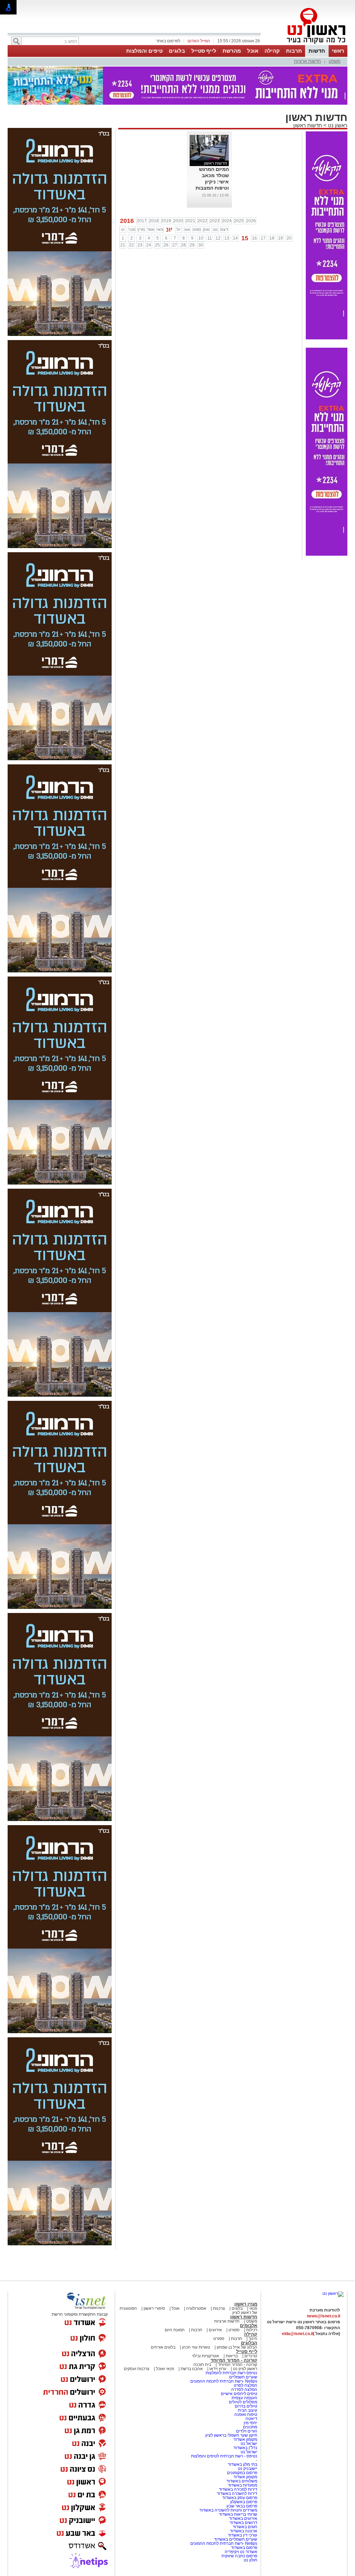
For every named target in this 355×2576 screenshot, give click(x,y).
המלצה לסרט (245, 2385)
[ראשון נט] (333, 2293)
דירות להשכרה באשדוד (237, 2493)
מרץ (141, 229)
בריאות (232, 2356)
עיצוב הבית (248, 2410)
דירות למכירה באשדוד (238, 2489)
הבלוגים (249, 2343)
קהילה (272, 51)
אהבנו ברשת (192, 2369)
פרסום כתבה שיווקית (239, 2556)
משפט (335, 61)
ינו (123, 229)
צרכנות (219, 2308)
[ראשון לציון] (304, 44)
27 (175, 245)
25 (157, 245)
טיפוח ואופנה (246, 2414)
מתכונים (250, 2427)
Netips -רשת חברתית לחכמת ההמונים (224, 2381)
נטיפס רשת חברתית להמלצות (231, 2373)
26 (166, 245)
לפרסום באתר (168, 41)
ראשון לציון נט (245, 2369)
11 (210, 238)
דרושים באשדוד (243, 2523)
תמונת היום (175, 2330)
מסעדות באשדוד (243, 2485)
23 (140, 245)
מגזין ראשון (246, 2304)
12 (218, 238)
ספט (197, 229)
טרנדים (251, 2356)
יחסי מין (250, 2423)
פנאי (253, 2308)
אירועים (215, 2330)
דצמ (224, 229)
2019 (166, 221)
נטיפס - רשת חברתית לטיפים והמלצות (224, 2456)
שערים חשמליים (243, 2377)
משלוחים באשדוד (242, 2481)
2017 (142, 221)
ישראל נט (248, 2444)
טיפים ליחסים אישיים (239, 2394)
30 (201, 245)
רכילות (252, 2330)
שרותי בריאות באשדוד (238, 2514)
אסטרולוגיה (196, 2308)
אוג (187, 229)
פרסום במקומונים (242, 2473)
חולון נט (250, 2560)
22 (131, 245)
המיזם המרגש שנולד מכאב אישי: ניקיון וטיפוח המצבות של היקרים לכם (212, 182)
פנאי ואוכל (165, 2369)
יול (179, 229)
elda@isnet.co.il (297, 2334)
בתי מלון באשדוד (243, 2464)
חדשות (317, 51)
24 (149, 245)
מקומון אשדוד (245, 2439)
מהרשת (232, 51)
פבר (132, 229)
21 (123, 245)
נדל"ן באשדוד (245, 2448)
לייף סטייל (204, 51)
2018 (154, 221)
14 (235, 238)
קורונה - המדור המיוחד (234, 2360)
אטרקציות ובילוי (206, 2356)
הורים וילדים (247, 2431)
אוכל (253, 51)
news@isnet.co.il (323, 2316)
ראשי (338, 51)
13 (227, 238)
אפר (151, 229)
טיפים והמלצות (144, 51)
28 (183, 245)
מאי (160, 229)
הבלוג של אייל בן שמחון (236, 2347)
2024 (227, 221)
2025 (239, 221)
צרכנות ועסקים (137, 2369)
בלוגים (177, 51)
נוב (215, 229)
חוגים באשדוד (245, 2527)
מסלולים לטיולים (243, 2402)
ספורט (234, 2330)
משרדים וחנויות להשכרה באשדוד (228, 2510)
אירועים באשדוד (243, 2518)
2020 (178, 221)
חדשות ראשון (308, 125)
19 (280, 238)
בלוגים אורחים (163, 2347)
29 (192, 245)
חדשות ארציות (308, 61)
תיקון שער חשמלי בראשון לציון (231, 2435)
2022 (202, 221)
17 (263, 238)
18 (272, 238)
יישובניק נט (247, 2469)
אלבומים (249, 2326)
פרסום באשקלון (244, 2502)
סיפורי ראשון (154, 2308)
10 (201, 238)
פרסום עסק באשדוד (240, 2498)
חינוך (253, 2339)
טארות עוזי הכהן (196, 2347)
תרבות (294, 51)
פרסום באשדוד (244, 2548)
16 (254, 238)
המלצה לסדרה (244, 2389)
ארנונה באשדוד (244, 2531)
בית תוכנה (202, 2365)
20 (289, 238)
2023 (215, 221)
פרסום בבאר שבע (242, 2506)
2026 (251, 221)
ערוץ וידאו (218, 2369)
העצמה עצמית (244, 2398)
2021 (190, 221)
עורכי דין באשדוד (243, 2535)
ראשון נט (337, 125)
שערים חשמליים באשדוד (236, 2539)
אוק (206, 229)
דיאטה (251, 2419)
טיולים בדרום (245, 2406)
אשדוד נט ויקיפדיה (240, 2552)
